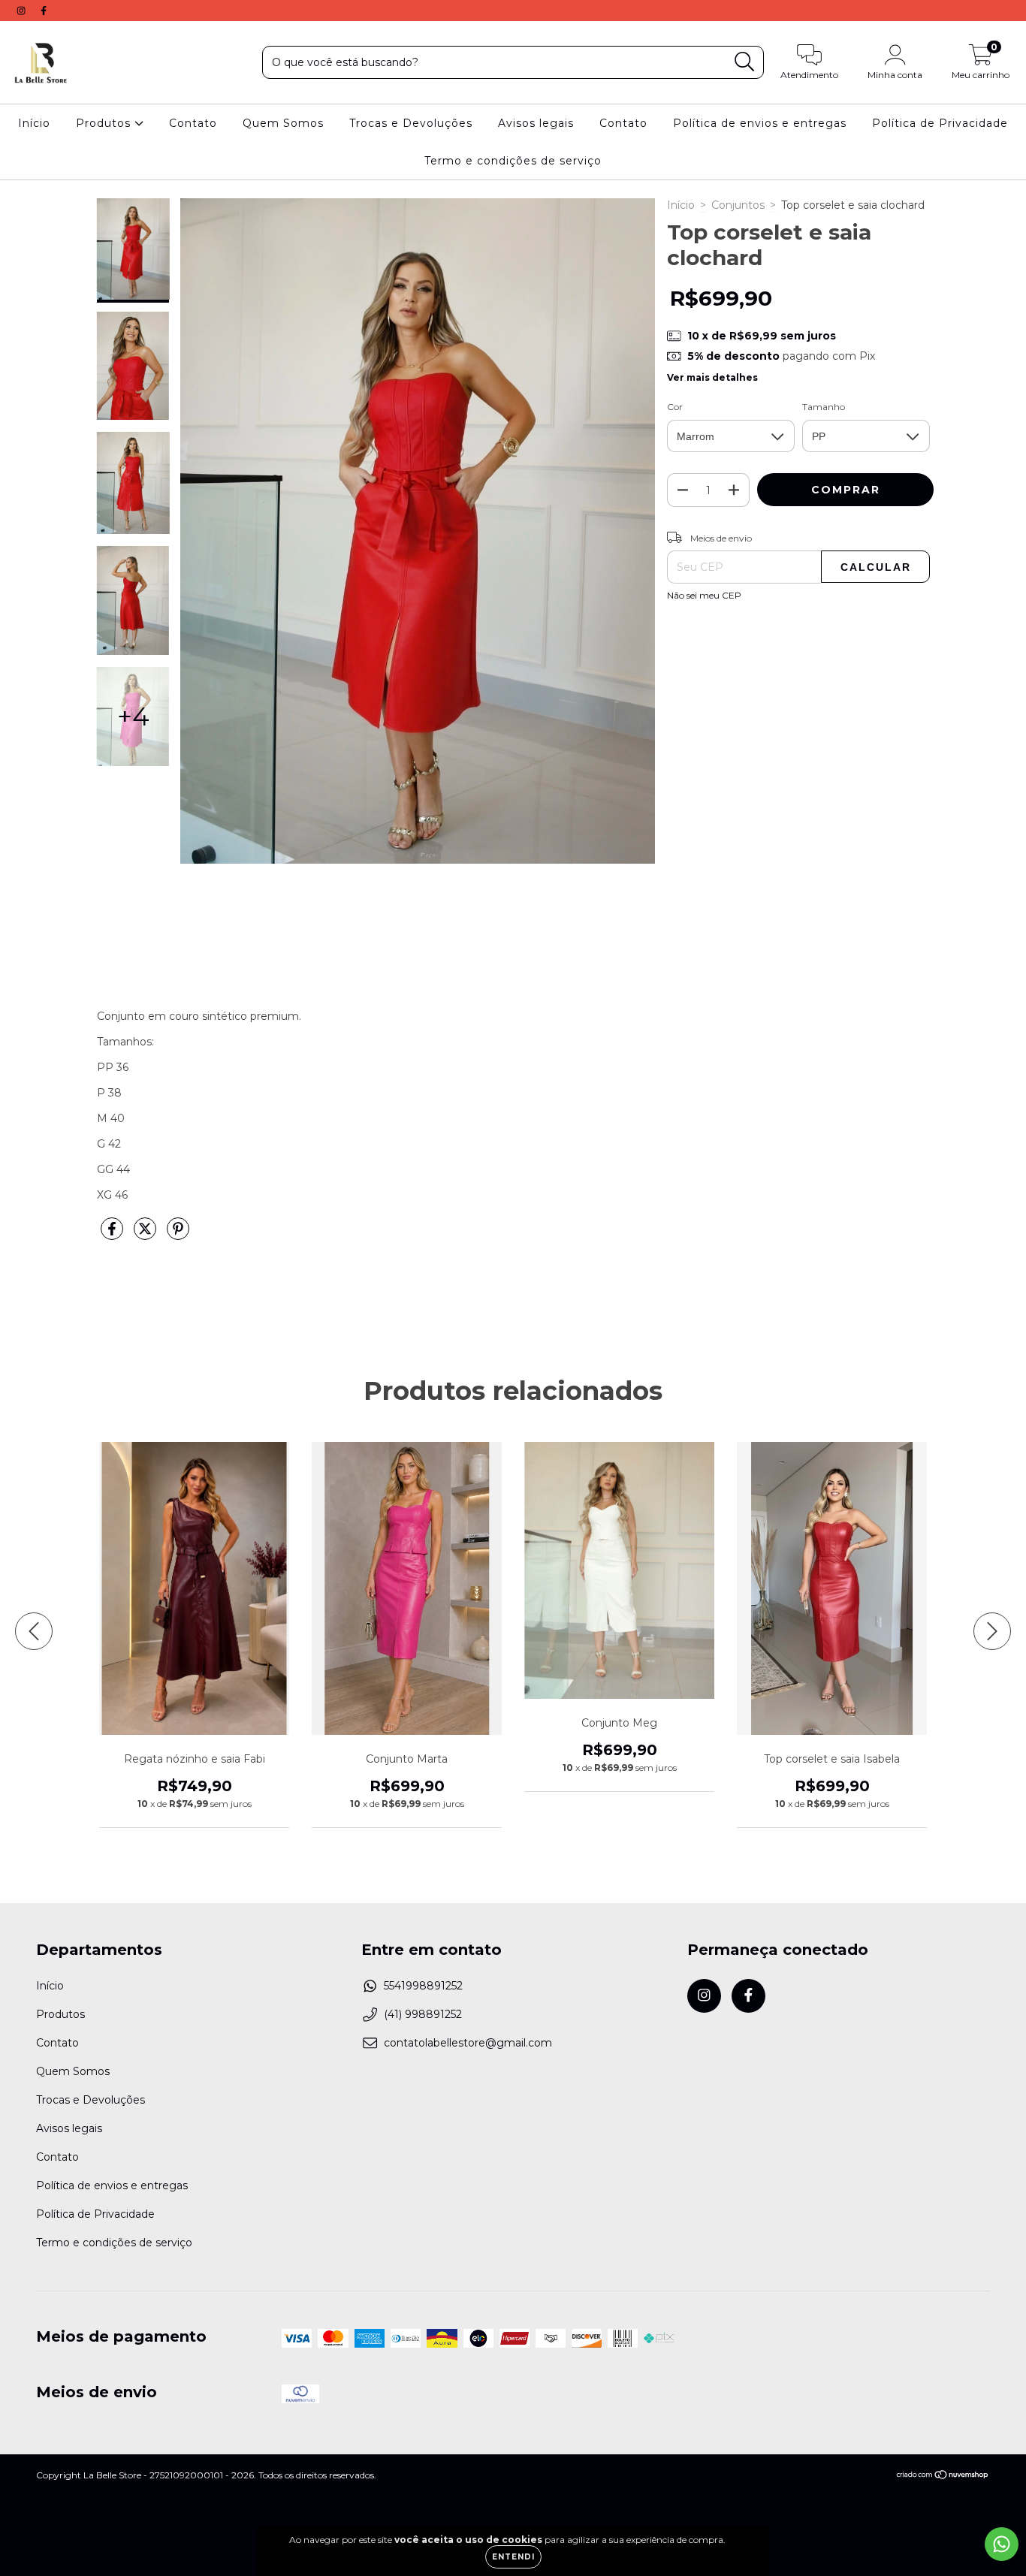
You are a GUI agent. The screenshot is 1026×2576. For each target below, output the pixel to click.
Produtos (105, 123)
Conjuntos (738, 205)
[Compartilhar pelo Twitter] (146, 1235)
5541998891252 (423, 1986)
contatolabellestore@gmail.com (468, 2043)
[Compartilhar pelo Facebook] (113, 1235)
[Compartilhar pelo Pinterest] (178, 1235)
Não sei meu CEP (704, 595)
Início (34, 123)
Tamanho (824, 407)
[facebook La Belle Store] (44, 11)
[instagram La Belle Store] (23, 11)
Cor (675, 407)
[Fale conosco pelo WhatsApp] (1002, 2544)
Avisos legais (536, 123)
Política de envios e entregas (760, 123)
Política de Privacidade (940, 123)
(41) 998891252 (423, 2014)
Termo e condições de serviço (513, 161)
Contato (193, 123)
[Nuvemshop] (943, 2476)
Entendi (513, 2557)
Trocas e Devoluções (411, 123)
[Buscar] (745, 62)
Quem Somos (283, 123)
